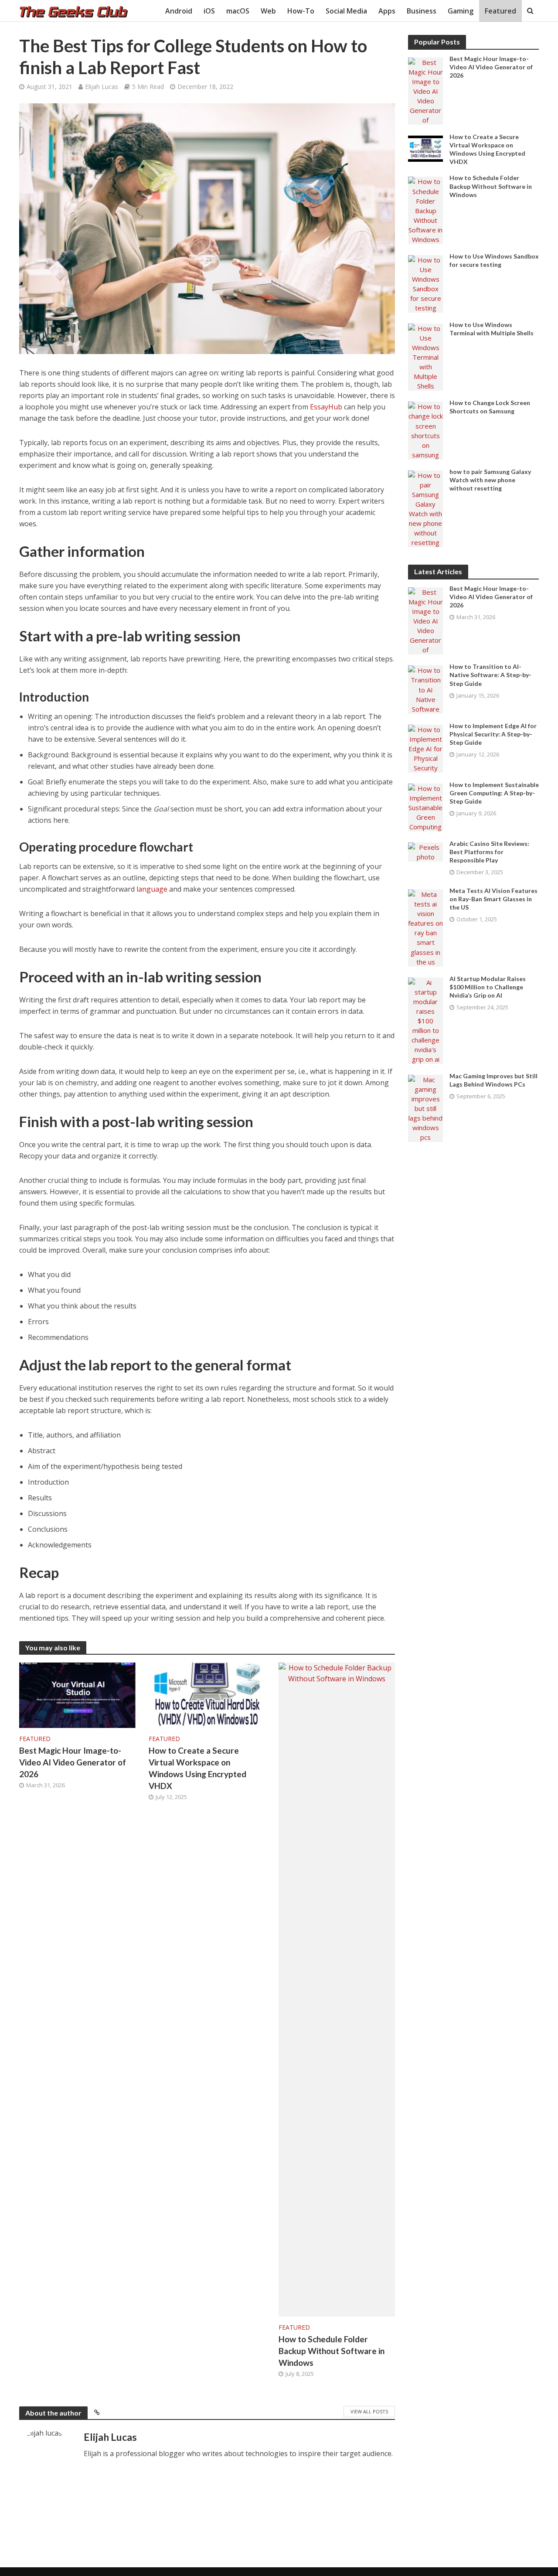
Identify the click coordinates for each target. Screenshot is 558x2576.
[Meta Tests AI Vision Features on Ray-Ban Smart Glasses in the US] (425, 927)
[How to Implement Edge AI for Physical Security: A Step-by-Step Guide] (425, 748)
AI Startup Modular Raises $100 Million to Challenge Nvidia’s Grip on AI (488, 987)
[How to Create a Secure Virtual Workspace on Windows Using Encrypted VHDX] (207, 1694)
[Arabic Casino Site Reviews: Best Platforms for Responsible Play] (425, 851)
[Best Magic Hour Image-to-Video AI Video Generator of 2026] (78, 1694)
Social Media (346, 11)
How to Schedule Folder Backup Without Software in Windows (332, 2351)
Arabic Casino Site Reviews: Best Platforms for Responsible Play (489, 852)
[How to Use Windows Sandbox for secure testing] (425, 283)
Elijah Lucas (102, 87)
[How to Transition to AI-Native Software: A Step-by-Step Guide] (425, 689)
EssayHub (326, 407)
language (152, 889)
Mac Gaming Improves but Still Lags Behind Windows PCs (493, 1080)
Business (422, 11)
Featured (500, 11)
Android (179, 11)
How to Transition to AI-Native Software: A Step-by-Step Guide (490, 675)
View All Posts (369, 2411)
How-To (301, 11)
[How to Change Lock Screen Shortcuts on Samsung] (425, 430)
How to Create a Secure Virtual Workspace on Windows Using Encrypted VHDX (197, 1768)
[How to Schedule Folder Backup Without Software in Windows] (337, 1989)
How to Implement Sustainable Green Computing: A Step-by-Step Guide (494, 793)
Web (268, 11)
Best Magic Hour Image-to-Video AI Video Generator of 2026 (73, 1762)
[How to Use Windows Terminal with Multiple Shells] (425, 356)
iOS (209, 11)
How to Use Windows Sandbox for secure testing (494, 260)
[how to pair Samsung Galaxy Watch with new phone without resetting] (425, 508)
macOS (238, 11)
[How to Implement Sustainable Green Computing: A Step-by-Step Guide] (425, 807)
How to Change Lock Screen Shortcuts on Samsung (490, 407)
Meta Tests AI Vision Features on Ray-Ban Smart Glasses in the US (493, 899)
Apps (387, 11)
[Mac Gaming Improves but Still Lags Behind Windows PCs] (425, 1107)
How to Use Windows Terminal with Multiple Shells (492, 329)
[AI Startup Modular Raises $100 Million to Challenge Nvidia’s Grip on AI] (425, 1020)
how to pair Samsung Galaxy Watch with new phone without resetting (490, 480)
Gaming (461, 11)
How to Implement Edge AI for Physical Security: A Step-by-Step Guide (493, 734)
